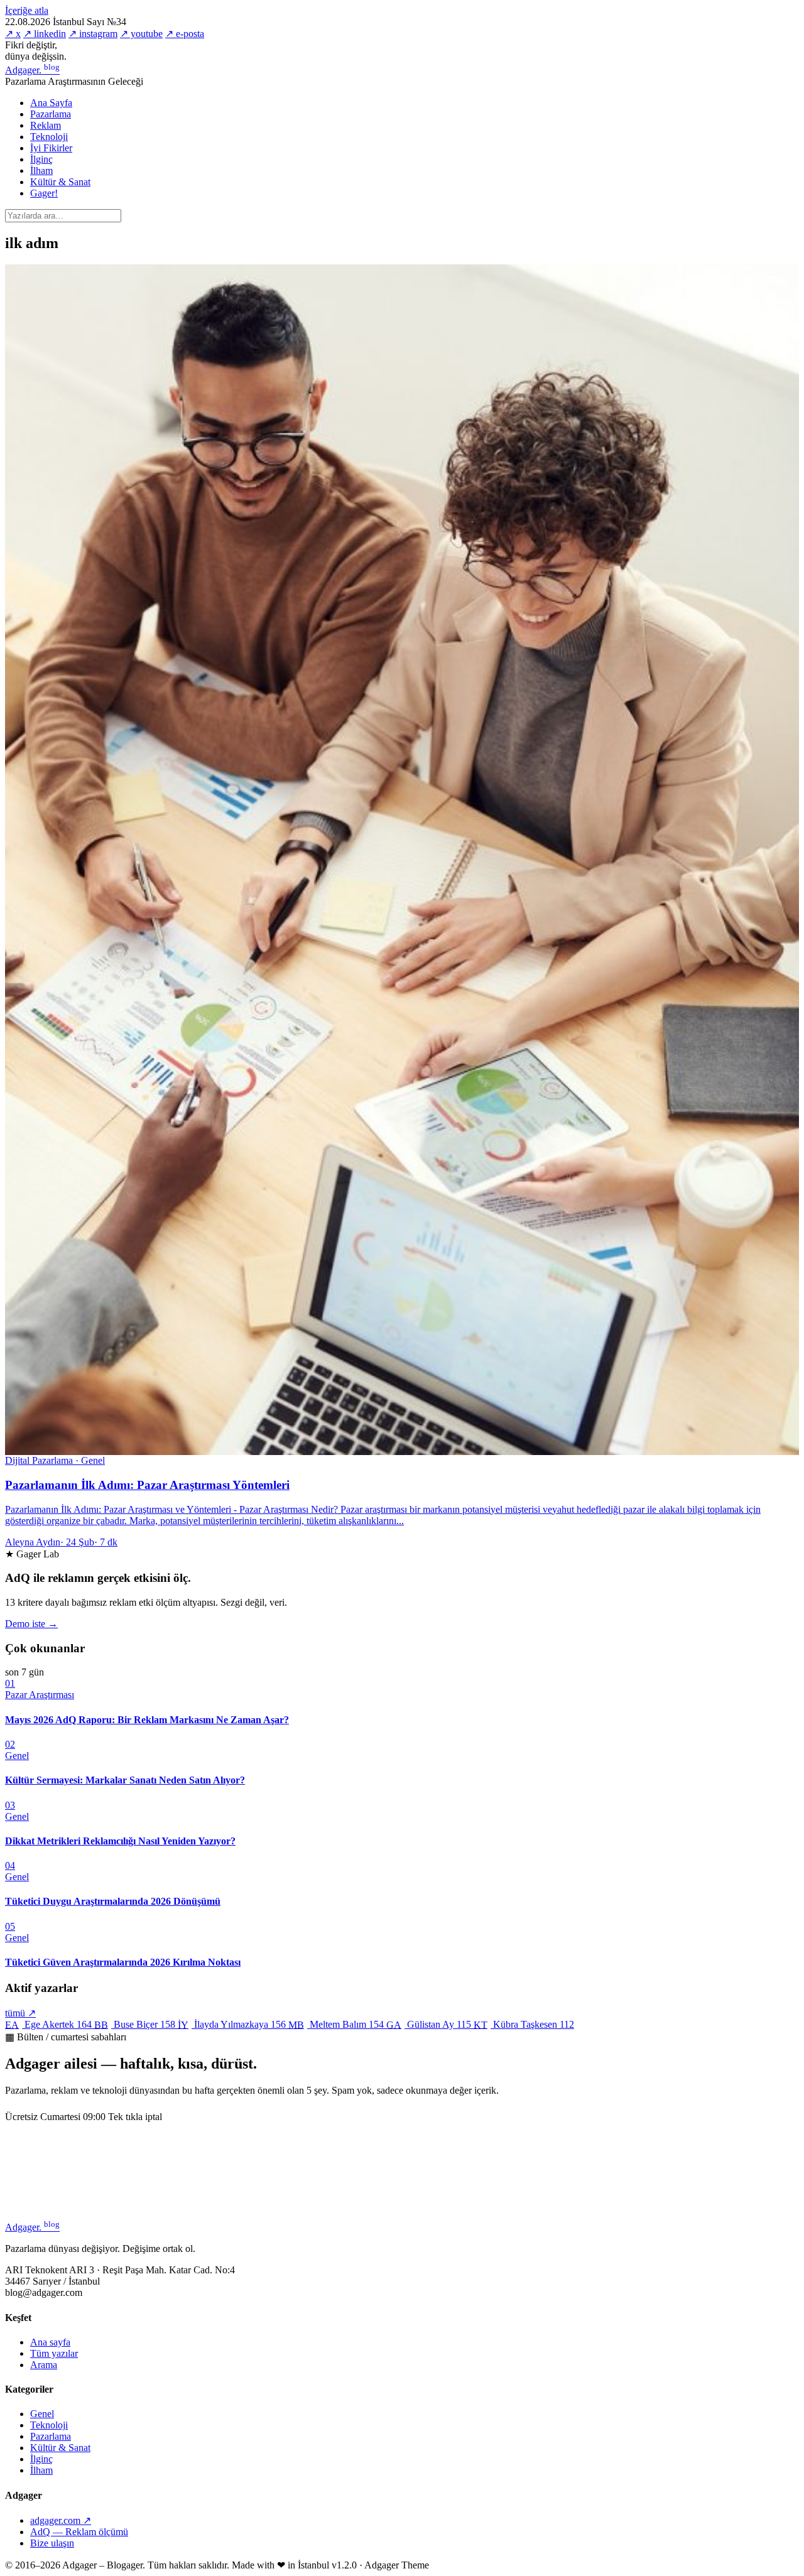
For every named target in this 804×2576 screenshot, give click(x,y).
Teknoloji (49, 137)
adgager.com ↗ (61, 2520)
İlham (41, 170)
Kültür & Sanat (60, 182)
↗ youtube (141, 34)
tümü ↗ (20, 2013)
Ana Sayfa (51, 103)
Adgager (32, 70)
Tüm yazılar (54, 2353)
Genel (42, 2414)
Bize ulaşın (52, 2543)
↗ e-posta (185, 34)
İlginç (41, 159)
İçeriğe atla (27, 10)
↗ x (13, 34)
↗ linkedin (45, 34)
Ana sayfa (50, 2342)
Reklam (46, 125)
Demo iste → (31, 1624)
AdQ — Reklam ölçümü (79, 2532)
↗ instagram (93, 34)
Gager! (44, 193)
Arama (44, 2365)
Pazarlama (51, 114)
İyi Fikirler (51, 148)
